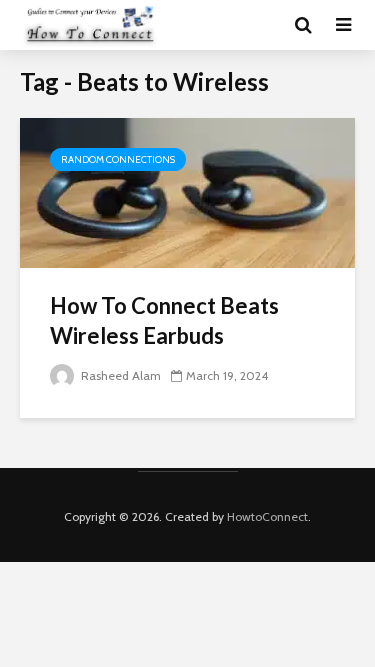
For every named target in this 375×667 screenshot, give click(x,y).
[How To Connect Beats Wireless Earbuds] (187, 191)
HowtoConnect (267, 516)
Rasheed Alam (119, 375)
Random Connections (118, 159)
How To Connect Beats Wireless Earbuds (164, 320)
